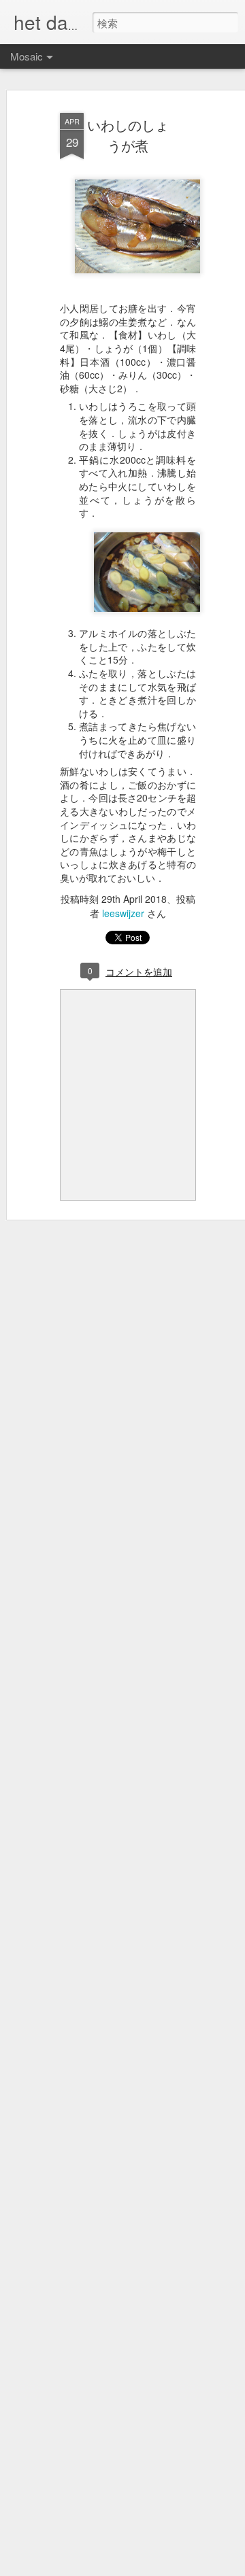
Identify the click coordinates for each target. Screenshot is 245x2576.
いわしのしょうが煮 (128, 135)
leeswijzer (123, 913)
